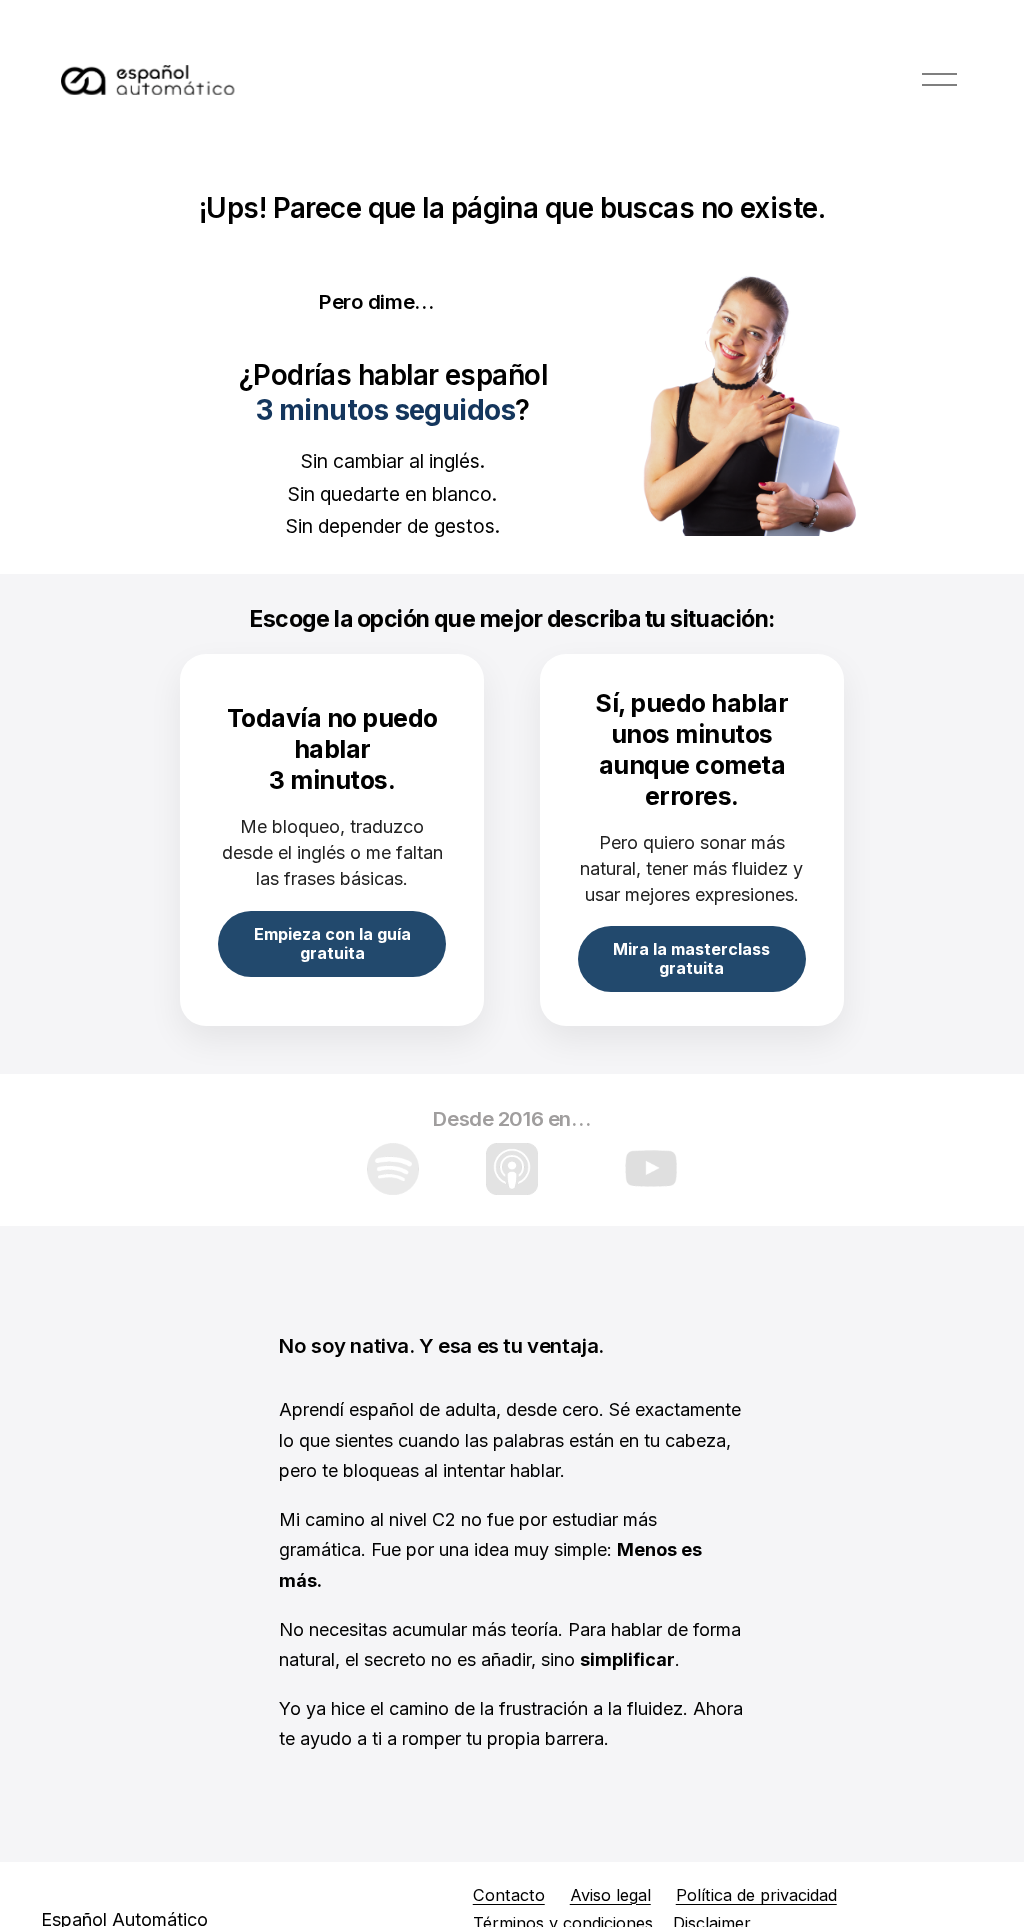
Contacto (509, 1895)
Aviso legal (610, 1895)
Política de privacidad (756, 1895)
